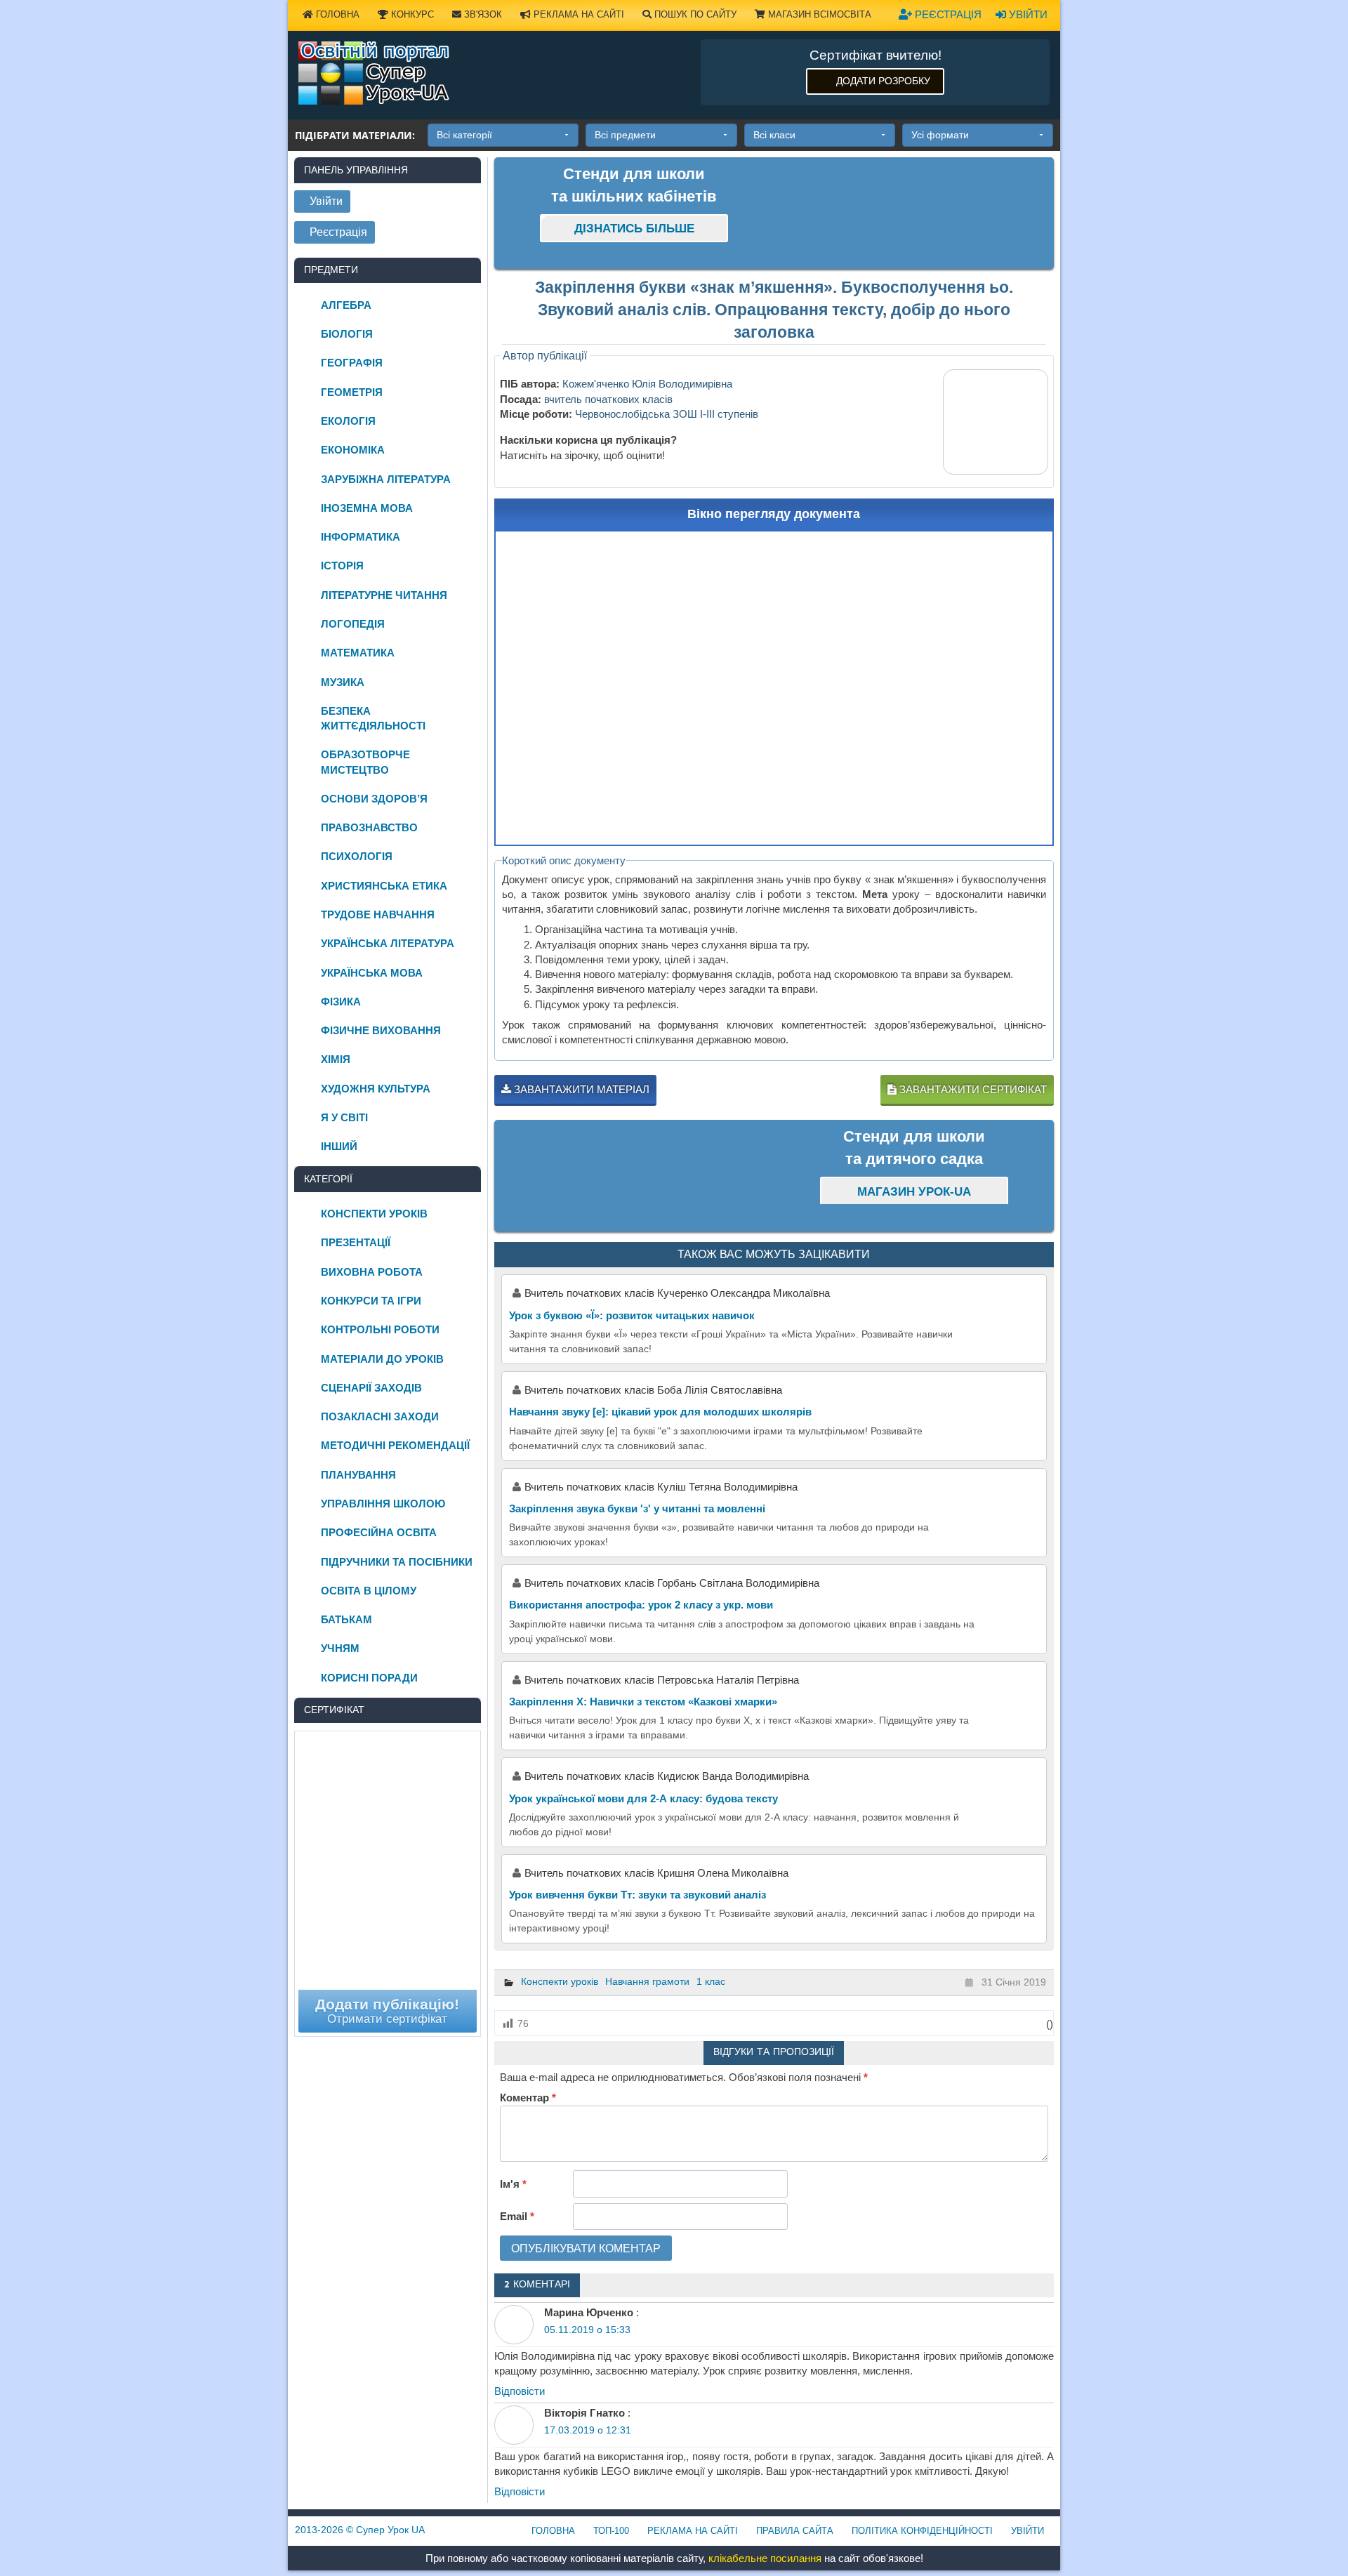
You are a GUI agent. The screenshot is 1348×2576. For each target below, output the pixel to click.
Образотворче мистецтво (365, 762)
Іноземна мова (367, 508)
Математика (358, 653)
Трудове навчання (378, 914)
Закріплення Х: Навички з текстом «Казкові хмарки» (643, 1702)
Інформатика (361, 537)
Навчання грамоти (647, 1981)
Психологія (357, 856)
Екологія (348, 421)
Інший (339, 1146)
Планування (358, 1475)
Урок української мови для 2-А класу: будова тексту (643, 1798)
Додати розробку (883, 81)
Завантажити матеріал (580, 1089)
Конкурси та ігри (371, 1301)
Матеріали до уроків (382, 1359)
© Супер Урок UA (360, 2530)
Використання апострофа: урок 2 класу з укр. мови (641, 1605)
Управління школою (383, 1504)
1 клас (711, 1981)
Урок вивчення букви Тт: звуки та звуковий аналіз (637, 1895)
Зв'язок (482, 14)
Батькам (346, 1619)
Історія (342, 566)
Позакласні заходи (380, 1416)
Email (517, 2216)
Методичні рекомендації (395, 1445)
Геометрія (352, 392)
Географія (352, 363)
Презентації (356, 1242)
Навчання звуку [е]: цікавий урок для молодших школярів (660, 1412)
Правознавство (369, 827)
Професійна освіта (379, 1532)
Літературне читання (384, 595)
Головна (336, 14)
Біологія (347, 334)
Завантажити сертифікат (972, 1089)
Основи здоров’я (374, 799)
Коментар (528, 2098)
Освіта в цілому (369, 1591)
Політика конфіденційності (922, 2531)
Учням (340, 1648)
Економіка (353, 450)
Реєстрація (947, 14)
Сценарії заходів (371, 1388)
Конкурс (411, 14)
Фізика (341, 1002)
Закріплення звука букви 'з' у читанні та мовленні (637, 1508)
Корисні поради (369, 1678)
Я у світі (344, 1117)
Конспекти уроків (560, 1981)
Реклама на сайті (577, 14)
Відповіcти (520, 2391)
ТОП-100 (611, 2531)
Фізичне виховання (381, 1030)
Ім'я (513, 2184)
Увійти (1027, 14)
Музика (343, 682)
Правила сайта (795, 2531)
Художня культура (376, 1089)
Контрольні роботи (380, 1329)
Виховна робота (372, 1272)
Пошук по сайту (694, 14)
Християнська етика (384, 886)
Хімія (336, 1059)
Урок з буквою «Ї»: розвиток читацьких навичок (632, 1315)
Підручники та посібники (397, 1562)
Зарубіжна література (386, 479)
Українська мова (372, 973)
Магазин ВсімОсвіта (818, 14)
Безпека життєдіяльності (373, 718)
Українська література (388, 943)
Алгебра (346, 305)
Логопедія (353, 624)
